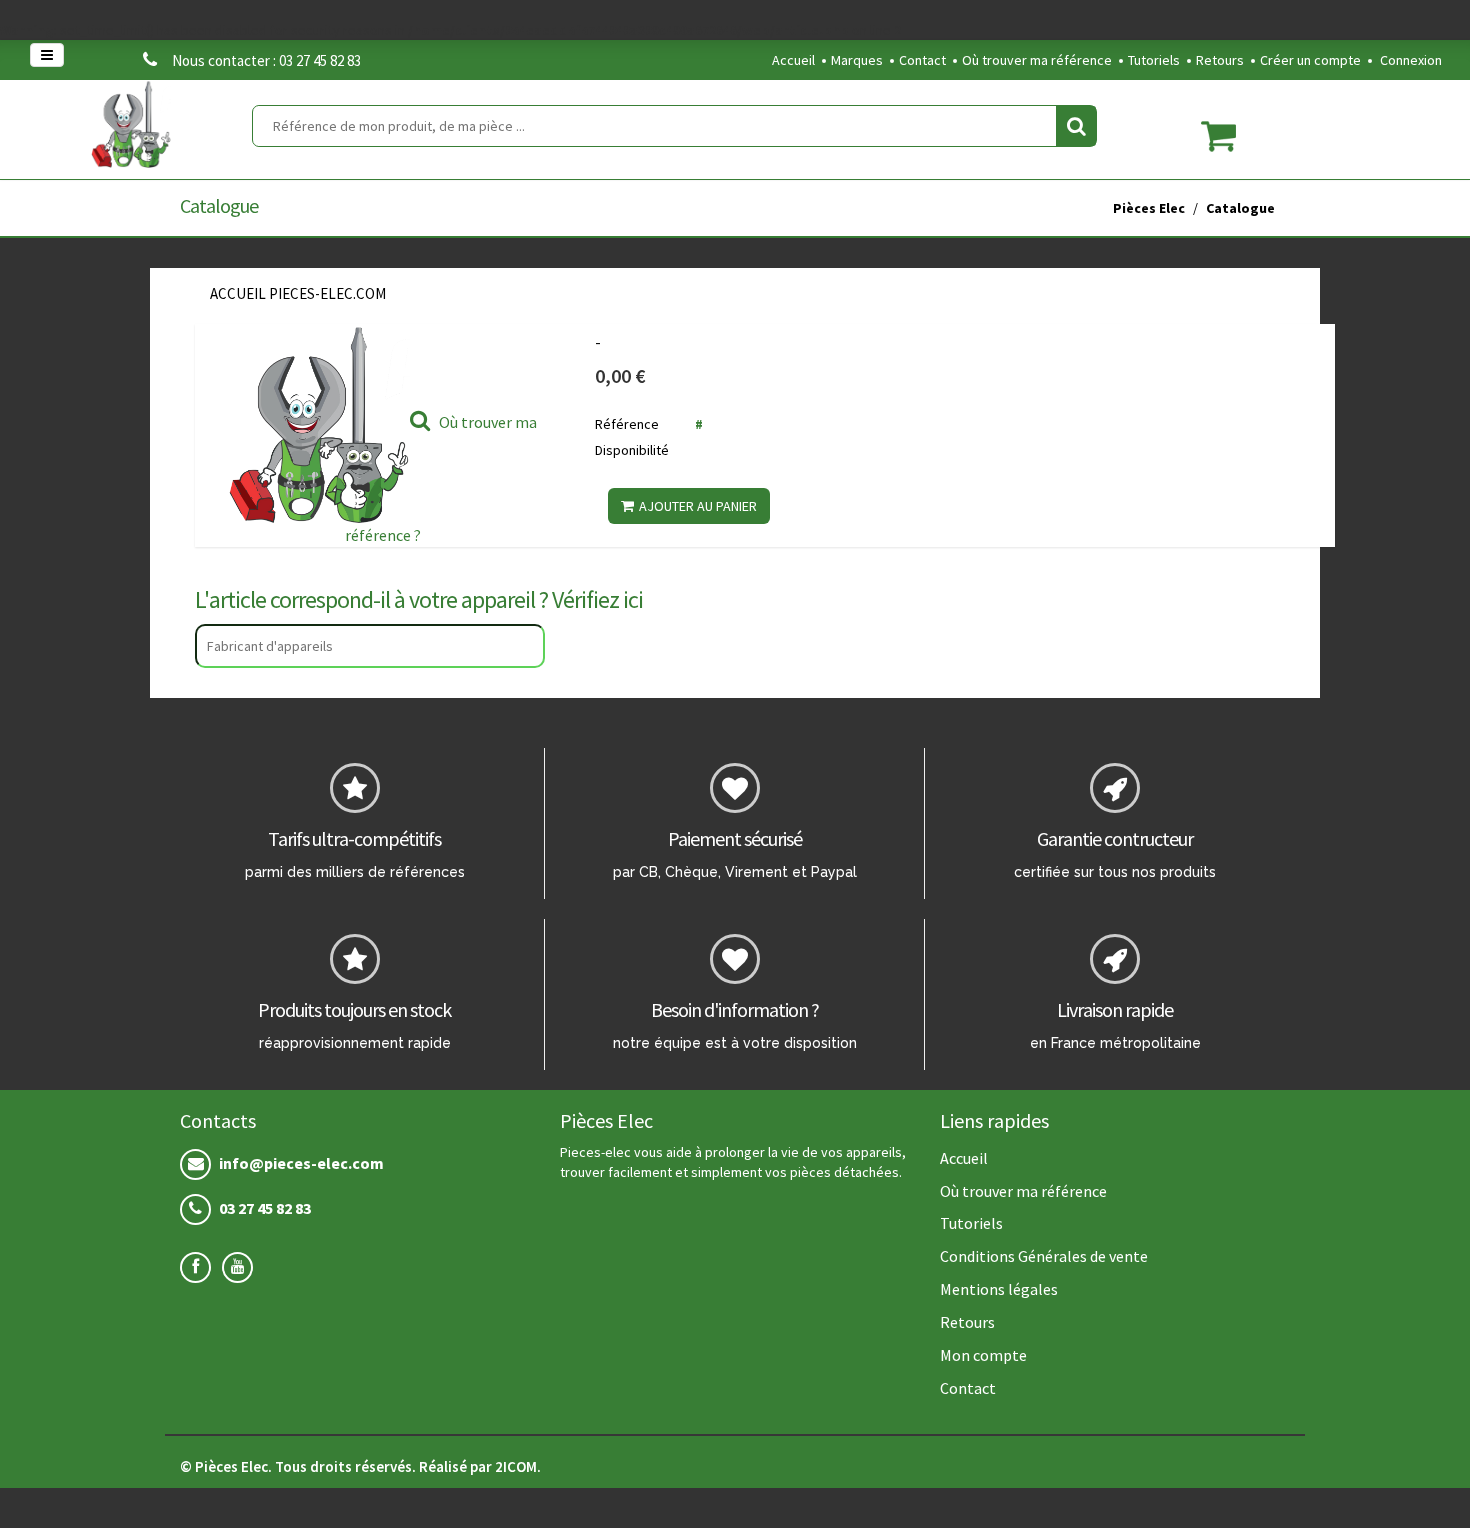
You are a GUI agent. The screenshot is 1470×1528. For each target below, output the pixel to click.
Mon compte (983, 1355)
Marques (857, 60)
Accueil (793, 60)
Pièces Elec (1149, 208)
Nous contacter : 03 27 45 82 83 (266, 60)
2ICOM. (518, 1466)
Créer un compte (1310, 60)
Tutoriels (1154, 60)
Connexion (1411, 60)
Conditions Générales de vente (1044, 1256)
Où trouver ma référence (1037, 60)
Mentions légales (999, 1289)
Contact (922, 60)
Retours (1220, 60)
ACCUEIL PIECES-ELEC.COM (298, 293)
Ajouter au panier (698, 506)
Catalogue (1240, 208)
